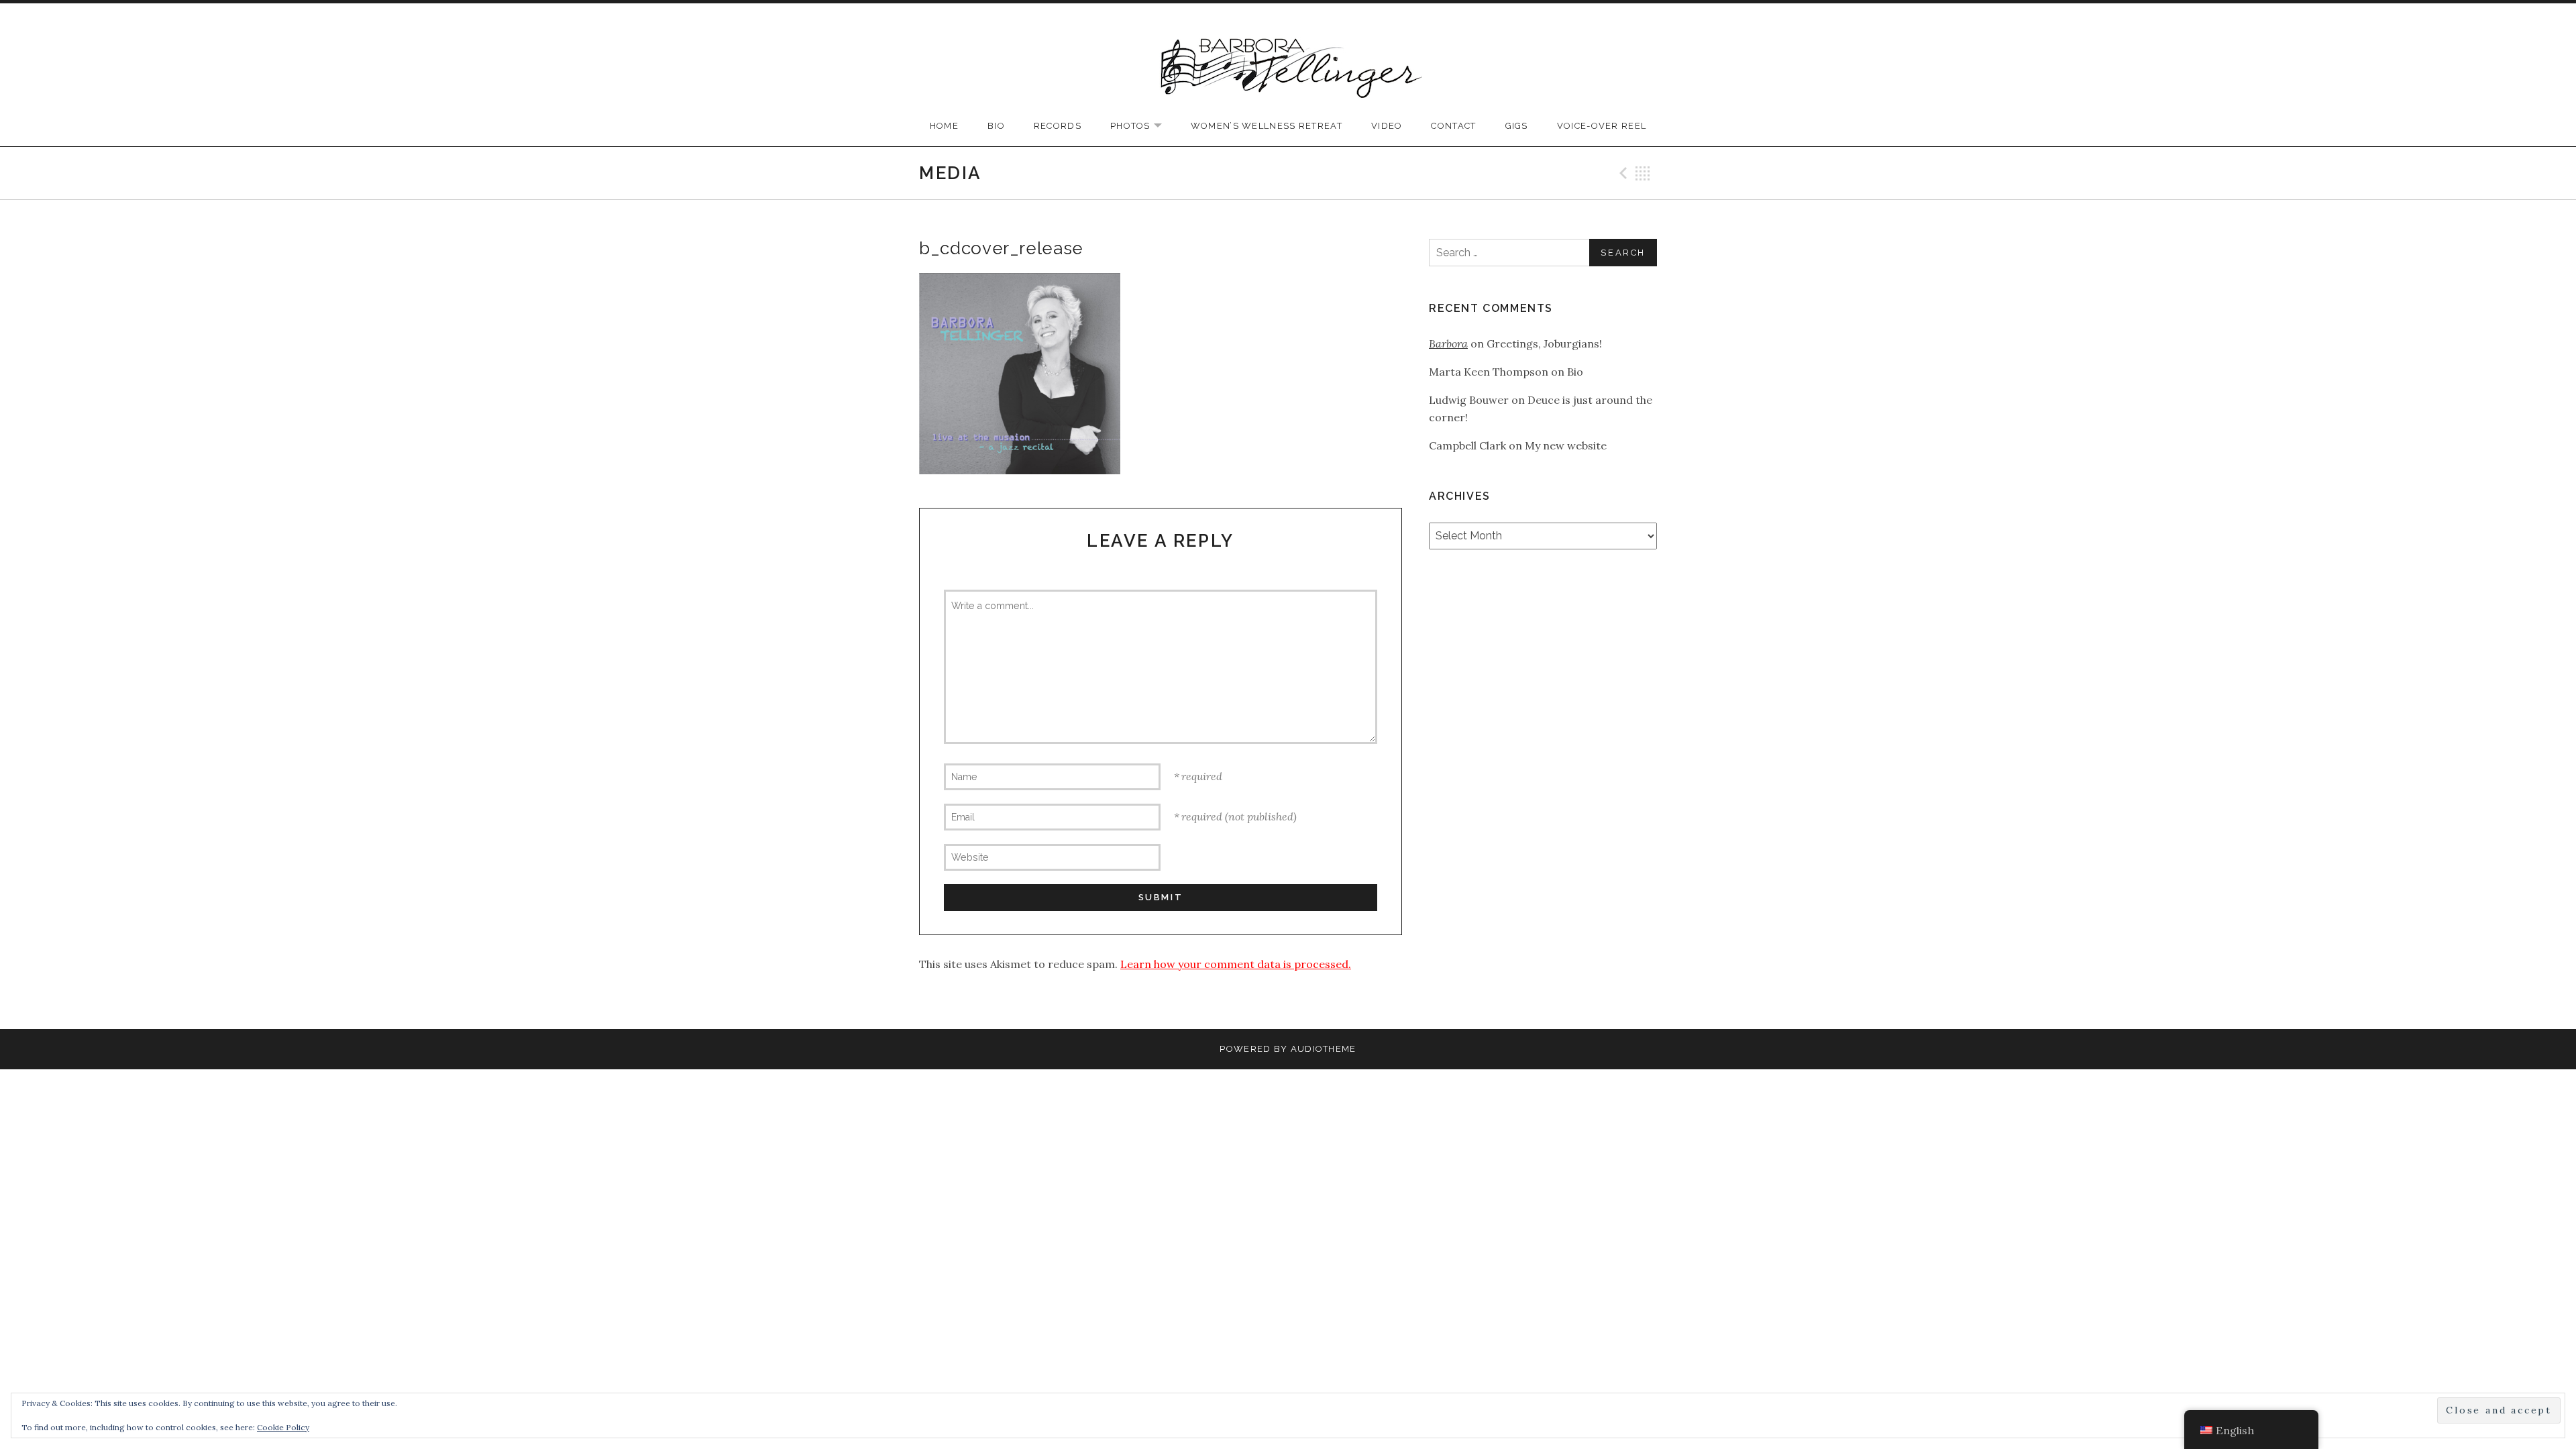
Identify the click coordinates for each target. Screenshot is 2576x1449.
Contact (1453, 126)
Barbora (1448, 343)
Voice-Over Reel (1602, 126)
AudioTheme (1324, 1049)
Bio (996, 126)
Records (1058, 126)
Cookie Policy (283, 1427)
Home (944, 126)
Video (1387, 126)
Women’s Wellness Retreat (1267, 126)
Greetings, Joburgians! (1544, 343)
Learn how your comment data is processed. (1236, 964)
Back (1643, 173)
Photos (1143, 126)
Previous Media (1621, 173)
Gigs (1517, 126)
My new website (1566, 445)
